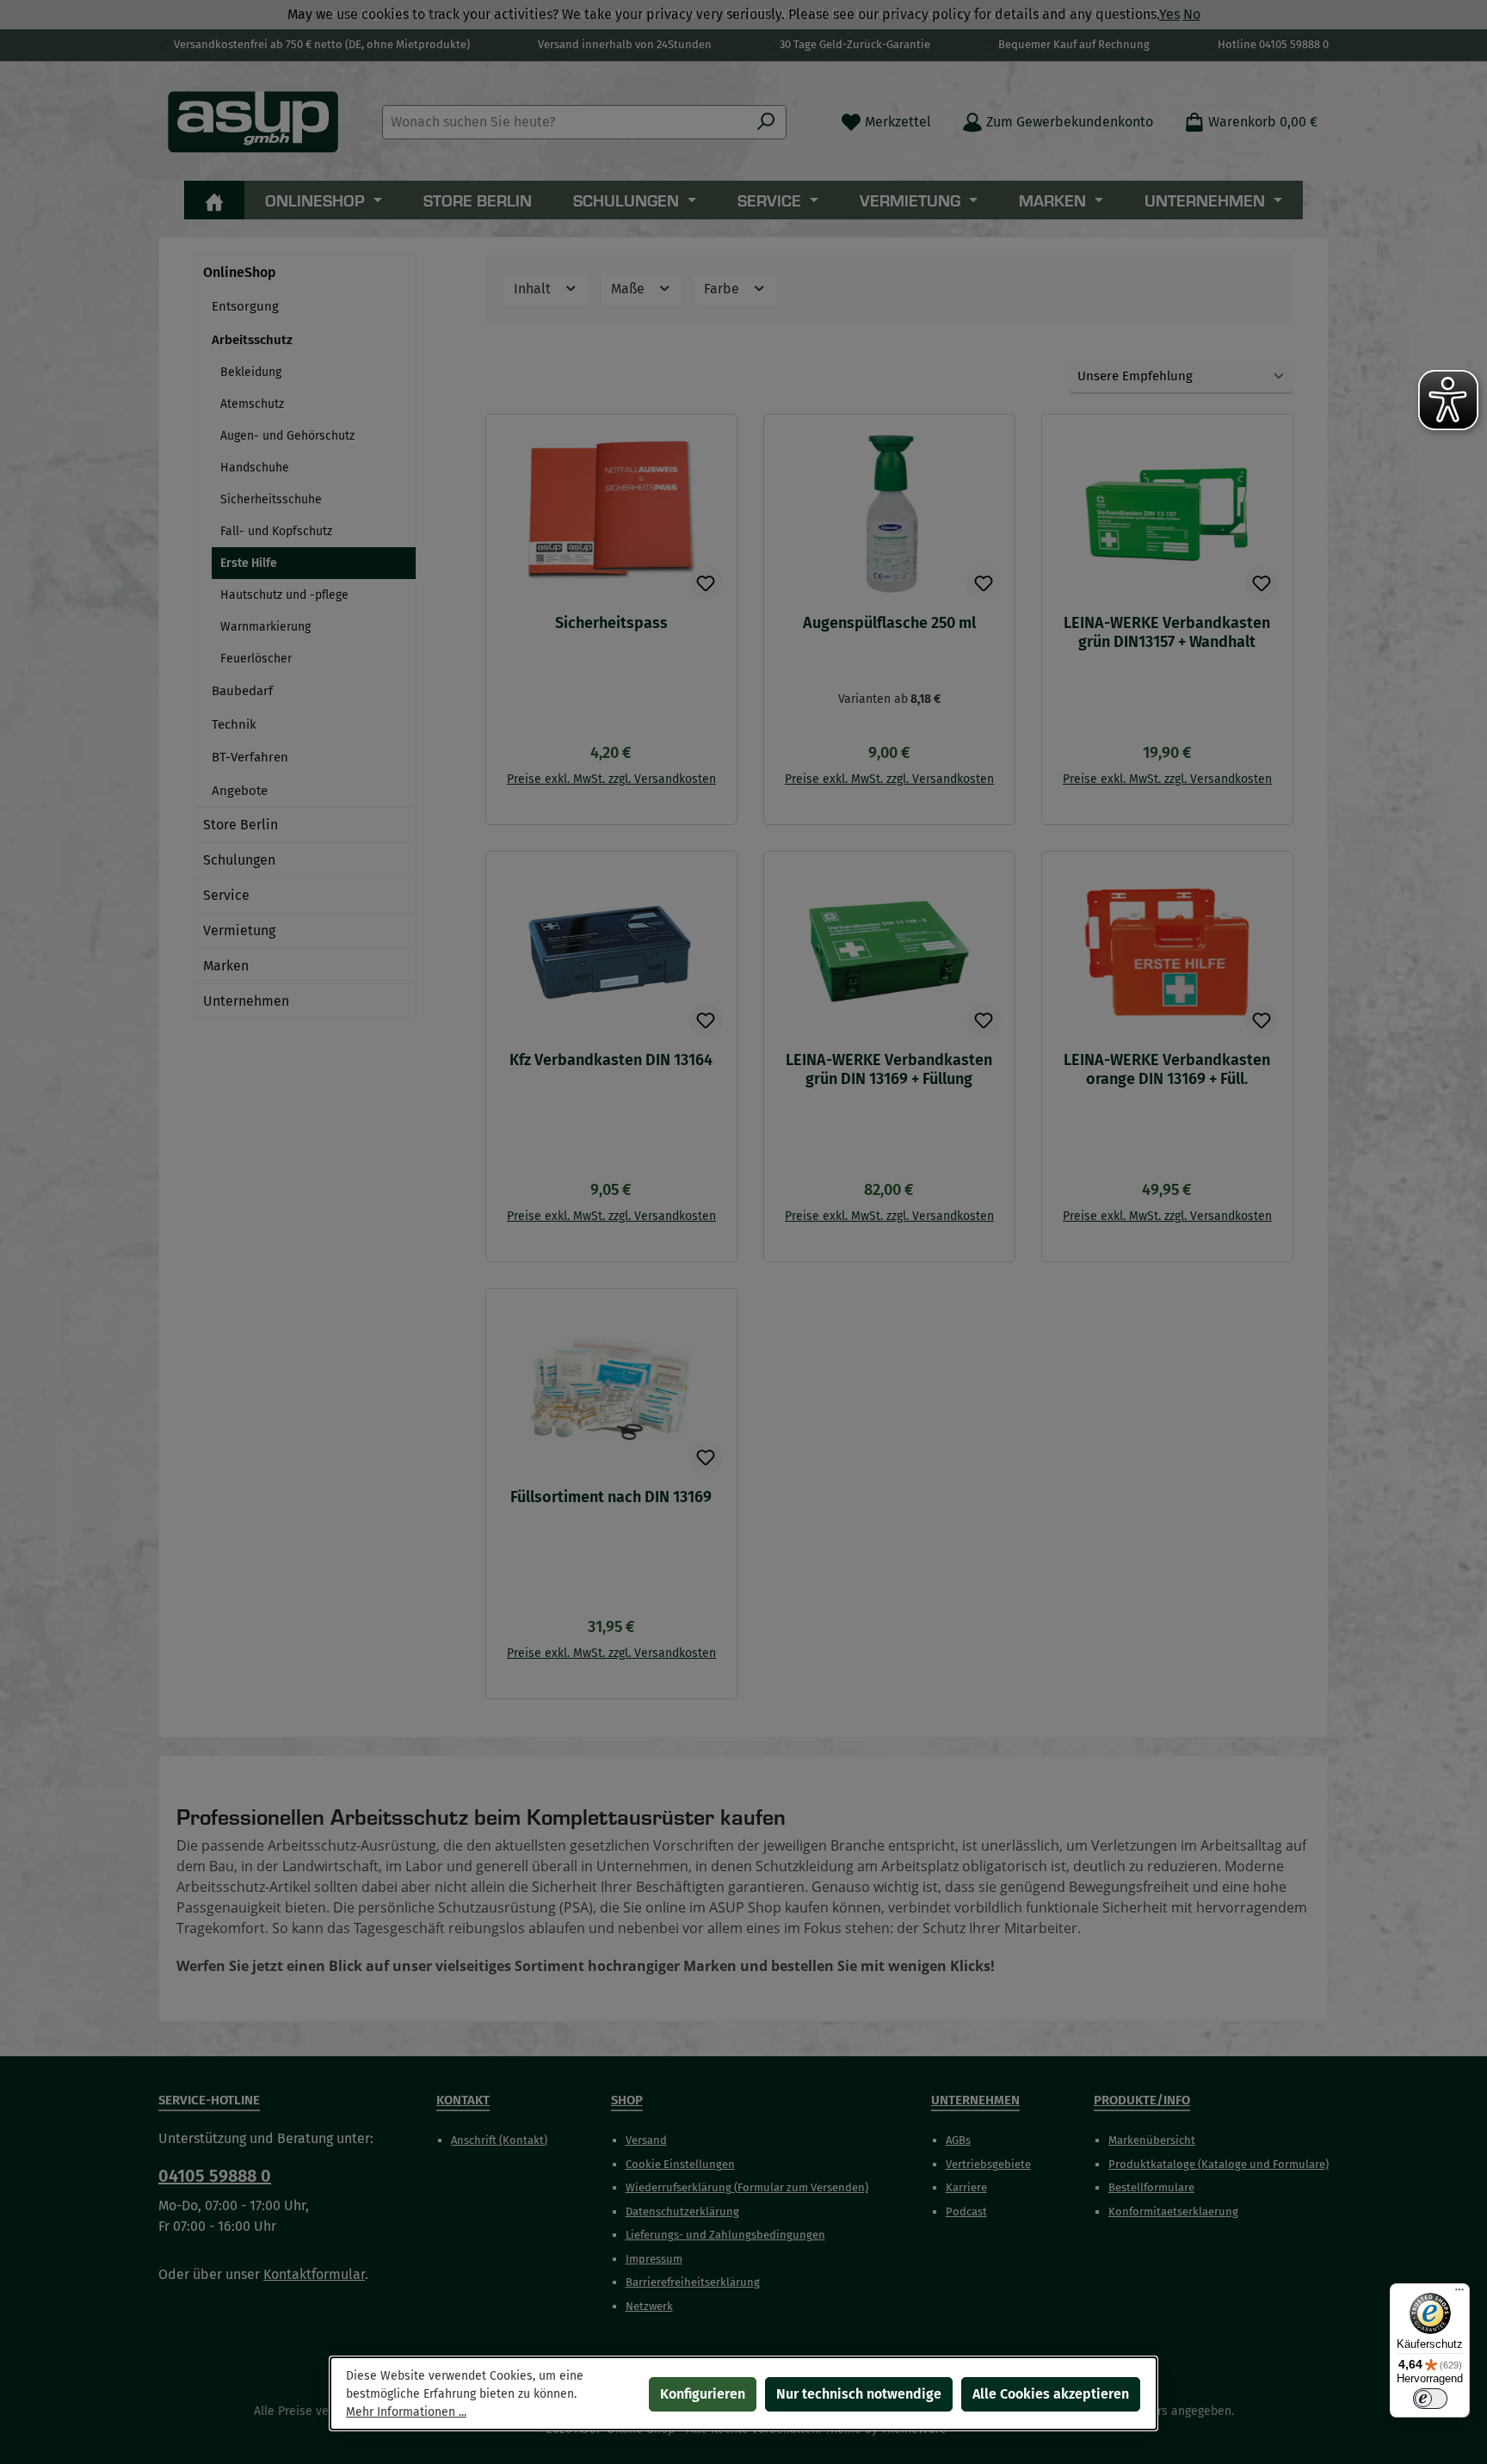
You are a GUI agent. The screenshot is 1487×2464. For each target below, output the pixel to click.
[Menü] (1459, 2294)
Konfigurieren (703, 2394)
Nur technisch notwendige (859, 2394)
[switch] (1430, 2399)
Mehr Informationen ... (406, 2412)
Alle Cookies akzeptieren (1051, 2394)
